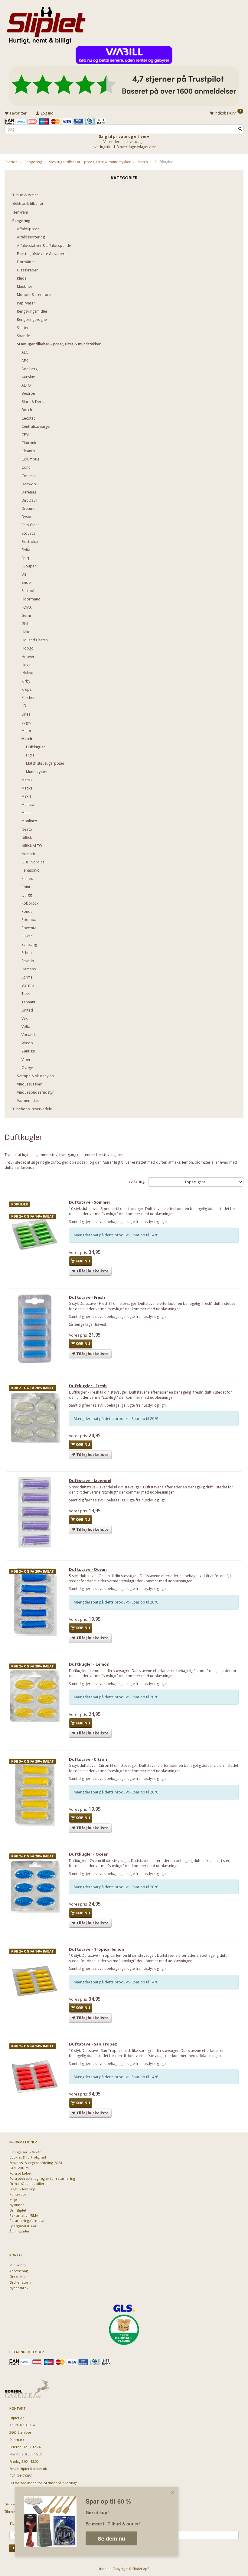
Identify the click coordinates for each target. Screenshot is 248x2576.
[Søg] (240, 129)
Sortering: (137, 1181)
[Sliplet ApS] (46, 23)
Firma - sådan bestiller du (29, 2184)
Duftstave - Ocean (88, 1569)
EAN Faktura (19, 2168)
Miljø (13, 2200)
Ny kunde (17, 2205)
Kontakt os (18, 2194)
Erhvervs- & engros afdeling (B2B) (36, 2163)
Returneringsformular (27, 2220)
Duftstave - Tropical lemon (97, 1949)
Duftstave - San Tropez (93, 2044)
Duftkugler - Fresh (88, 1386)
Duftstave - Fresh (87, 1297)
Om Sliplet (18, 2210)
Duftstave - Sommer (90, 1202)
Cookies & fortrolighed (28, 2157)
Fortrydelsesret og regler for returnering (42, 2178)
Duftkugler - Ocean (89, 1854)
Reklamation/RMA (24, 2215)
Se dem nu (111, 2538)
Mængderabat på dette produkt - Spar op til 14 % (116, 1235)
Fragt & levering (22, 2189)
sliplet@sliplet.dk (33, 2469)
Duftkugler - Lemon (89, 1664)
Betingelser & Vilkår (25, 2152)
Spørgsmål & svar (23, 2226)
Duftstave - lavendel (90, 1481)
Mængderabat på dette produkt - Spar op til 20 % (116, 1419)
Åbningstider (20, 2231)
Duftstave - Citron (88, 1759)
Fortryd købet (20, 2173)
